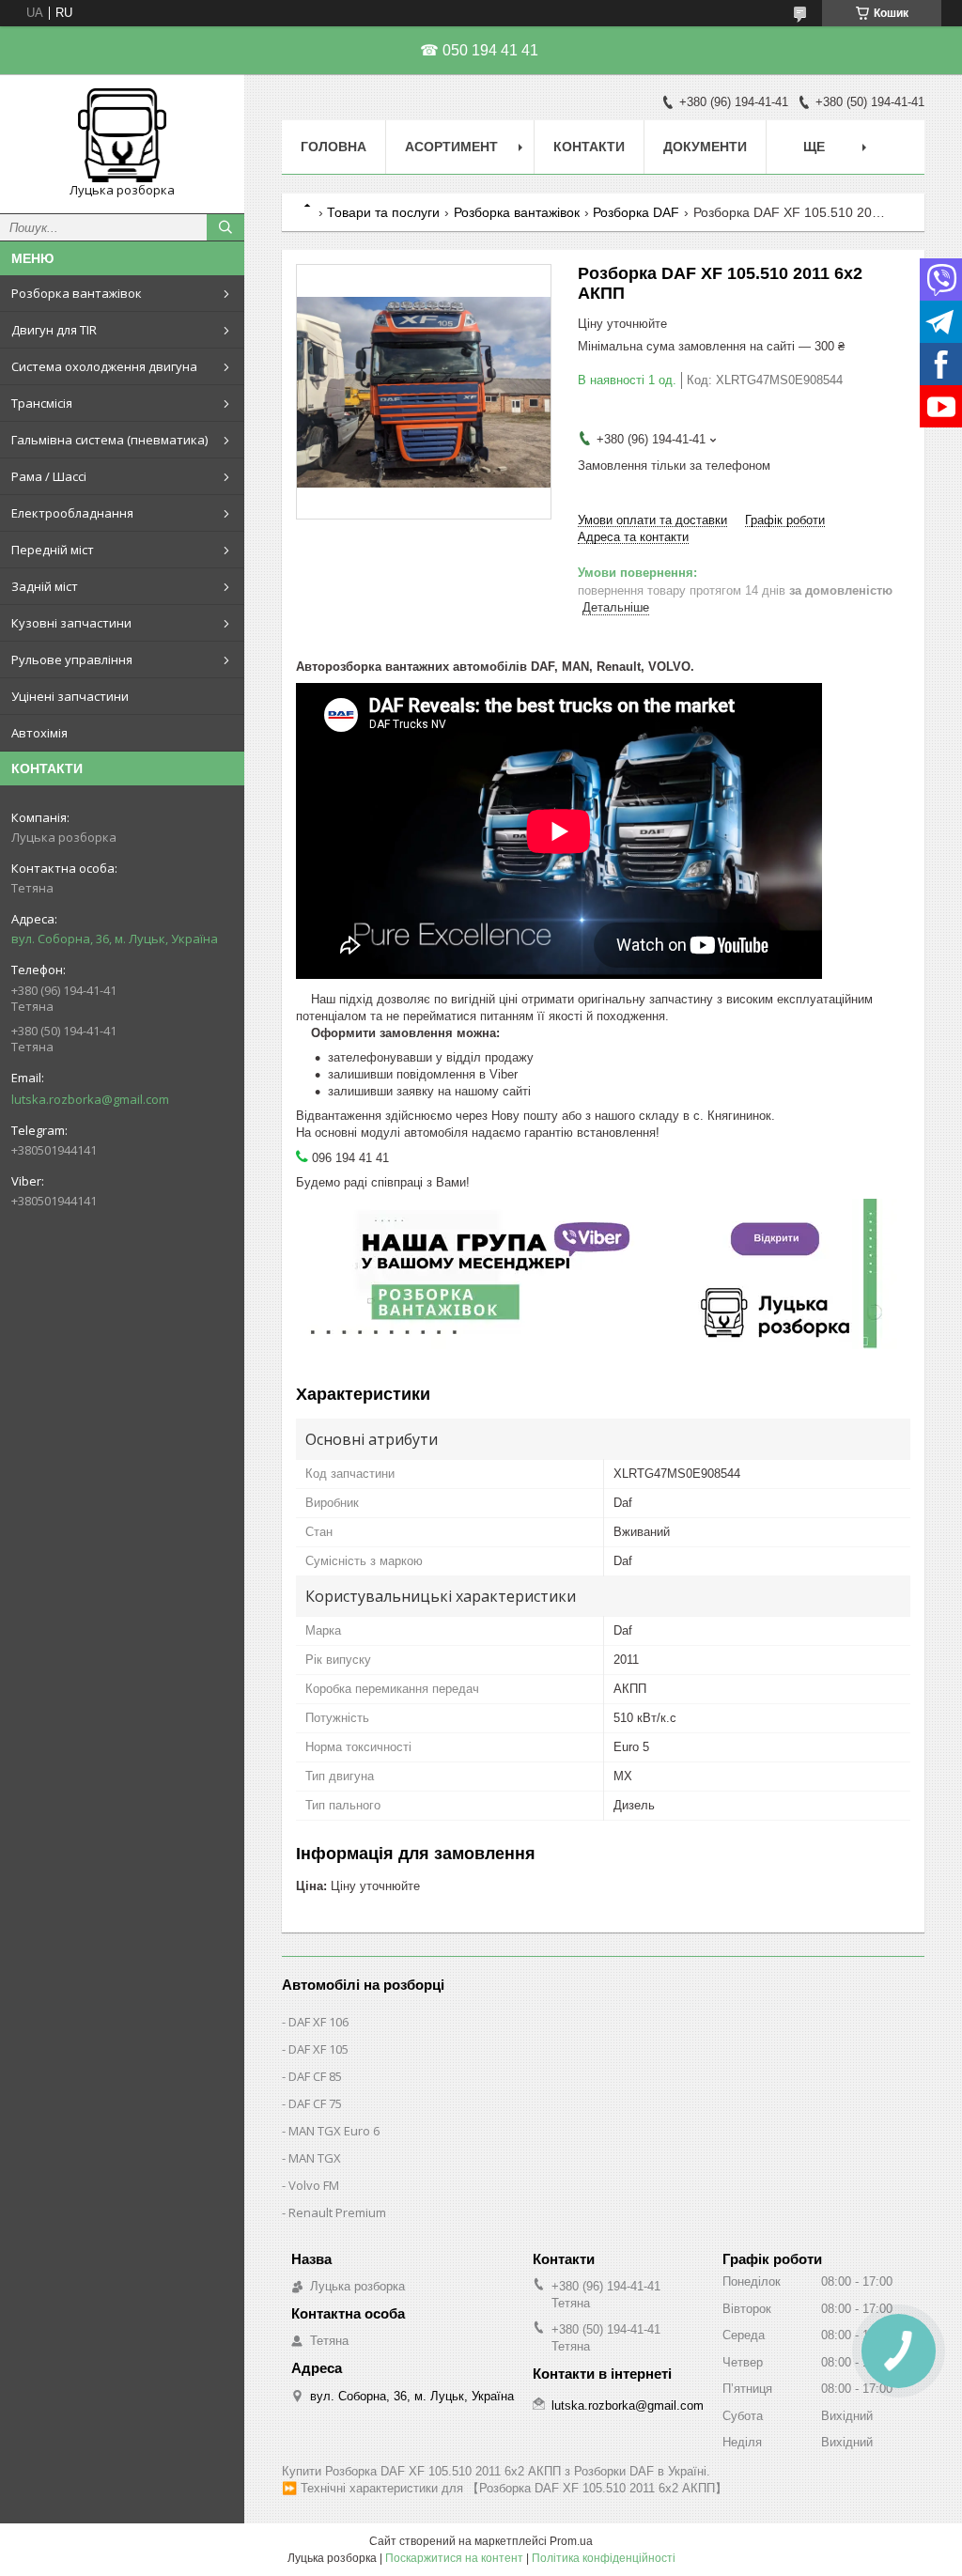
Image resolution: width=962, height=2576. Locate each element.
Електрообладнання (72, 513)
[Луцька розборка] (122, 135)
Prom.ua (571, 2541)
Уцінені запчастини (70, 696)
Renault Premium (337, 2212)
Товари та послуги (383, 212)
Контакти (589, 147)
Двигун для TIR (54, 330)
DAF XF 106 (318, 2022)
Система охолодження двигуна (104, 366)
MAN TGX (315, 2158)
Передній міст (53, 550)
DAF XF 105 (318, 2049)
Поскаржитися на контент (454, 2558)
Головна (334, 147)
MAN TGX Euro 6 (334, 2131)
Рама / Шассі (49, 476)
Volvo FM (314, 2185)
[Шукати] (225, 227)
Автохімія (39, 733)
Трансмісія (42, 403)
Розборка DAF (636, 212)
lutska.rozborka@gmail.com (90, 1099)
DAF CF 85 (315, 2076)
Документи (705, 147)
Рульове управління (72, 660)
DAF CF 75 (315, 2103)
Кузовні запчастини (71, 623)
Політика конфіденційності (604, 2558)
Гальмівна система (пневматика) (109, 440)
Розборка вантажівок (77, 293)
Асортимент (451, 147)
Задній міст (45, 586)
